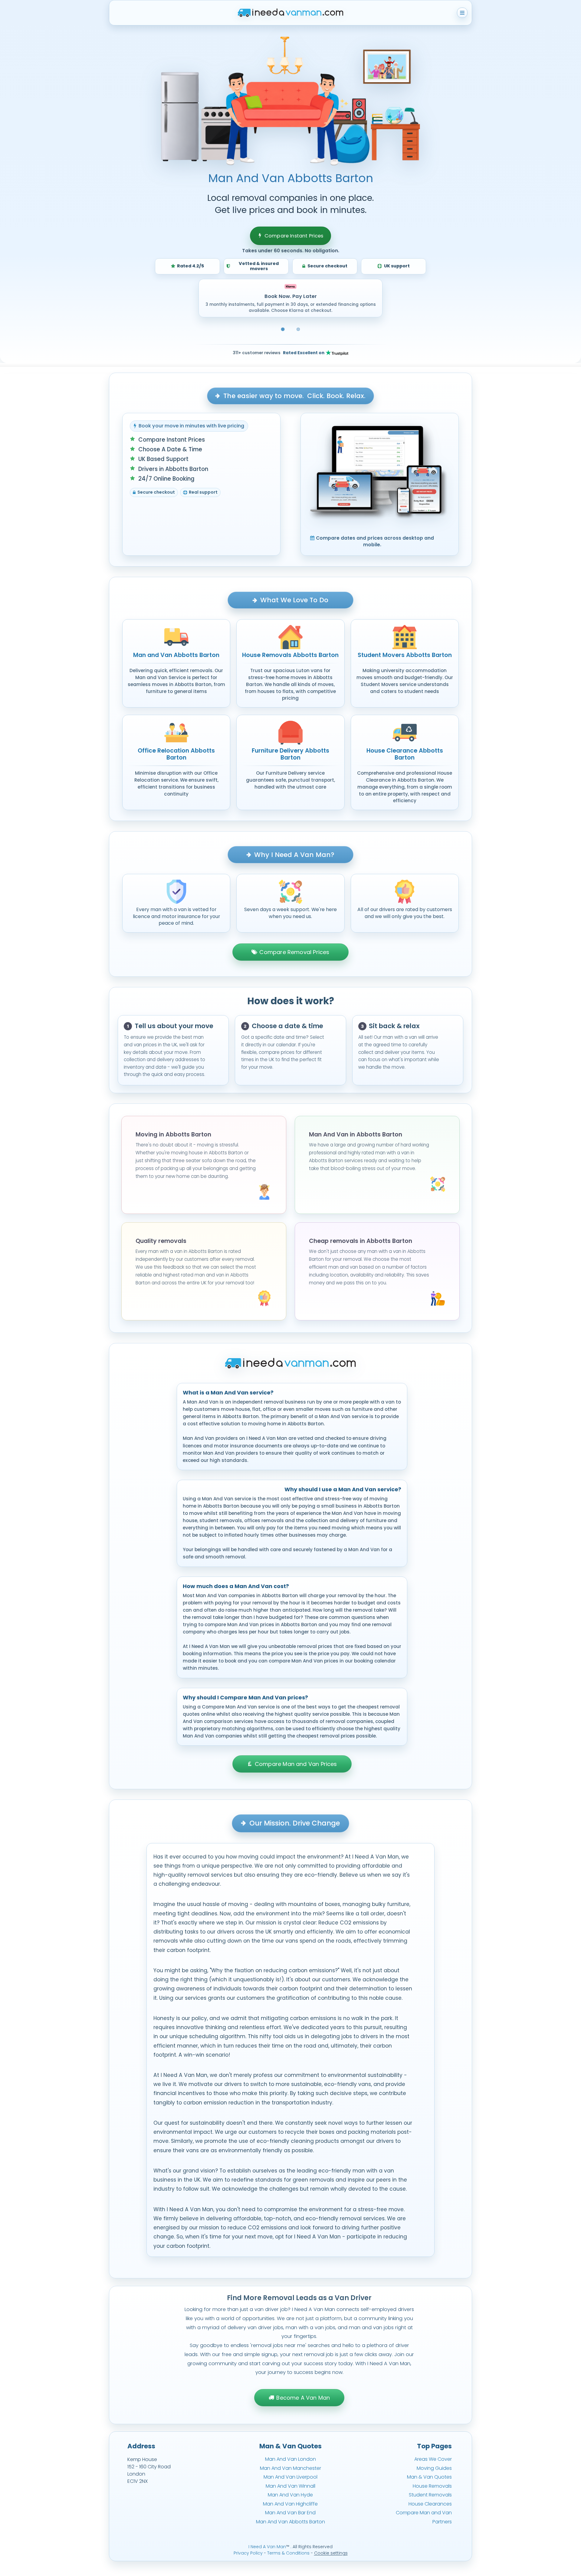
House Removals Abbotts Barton (290, 655)
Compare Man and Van (424, 2513)
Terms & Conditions (288, 2553)
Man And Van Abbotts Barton (290, 2522)
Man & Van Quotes (429, 2477)
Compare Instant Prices (294, 236)
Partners (442, 2522)
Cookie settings (331, 2553)
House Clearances (430, 2504)
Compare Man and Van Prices (296, 1764)
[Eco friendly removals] (298, 329)
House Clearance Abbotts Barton (405, 754)
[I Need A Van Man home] (291, 13)
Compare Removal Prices (294, 952)
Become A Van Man (303, 2398)
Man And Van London (290, 2459)
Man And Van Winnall (290, 2486)
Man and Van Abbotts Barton (176, 655)
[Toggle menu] (462, 13)
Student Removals (430, 2495)
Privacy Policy (248, 2553)
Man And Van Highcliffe (290, 2504)
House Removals (432, 2486)
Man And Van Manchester (290, 2468)
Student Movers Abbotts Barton (405, 655)
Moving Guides (434, 2468)
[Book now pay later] (283, 329)
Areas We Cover (433, 2459)
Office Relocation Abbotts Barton (176, 754)
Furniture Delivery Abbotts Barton (290, 754)
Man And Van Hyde (290, 2495)
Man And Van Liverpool (290, 2477)
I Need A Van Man (267, 2547)
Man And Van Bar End (290, 2513)
